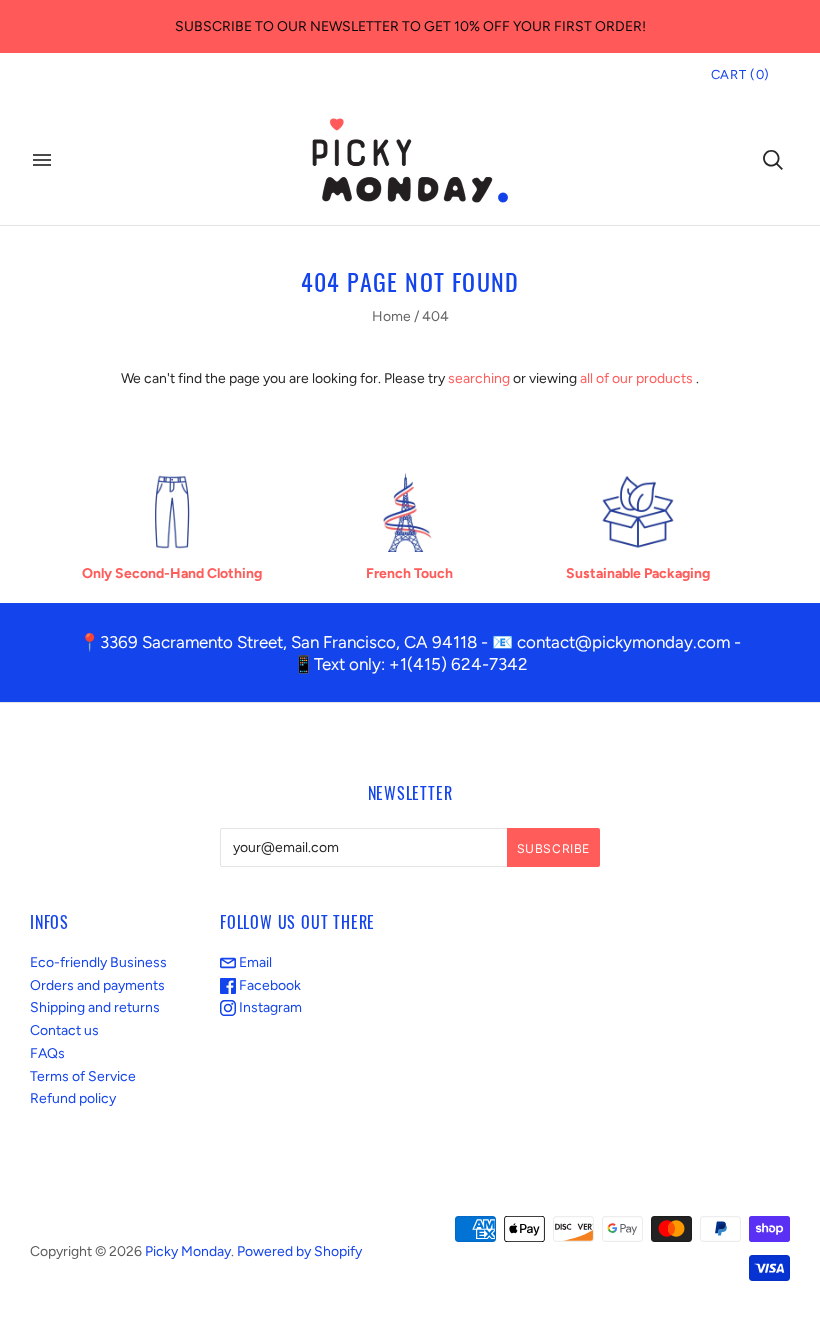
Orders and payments (97, 985)
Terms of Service (83, 1076)
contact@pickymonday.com (623, 642)
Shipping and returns (95, 1007)
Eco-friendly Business (98, 962)
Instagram (269, 1007)
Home (391, 316)
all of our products (636, 378)
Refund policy (73, 1098)
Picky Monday (188, 1251)
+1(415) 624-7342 (458, 664)
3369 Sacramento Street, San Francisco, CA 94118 (288, 642)
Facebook (268, 985)
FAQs (47, 1053)
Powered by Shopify (299, 1251)
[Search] (773, 160)
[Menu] (42, 160)
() (740, 74)
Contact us (64, 1030)
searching (479, 378)
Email (254, 962)
